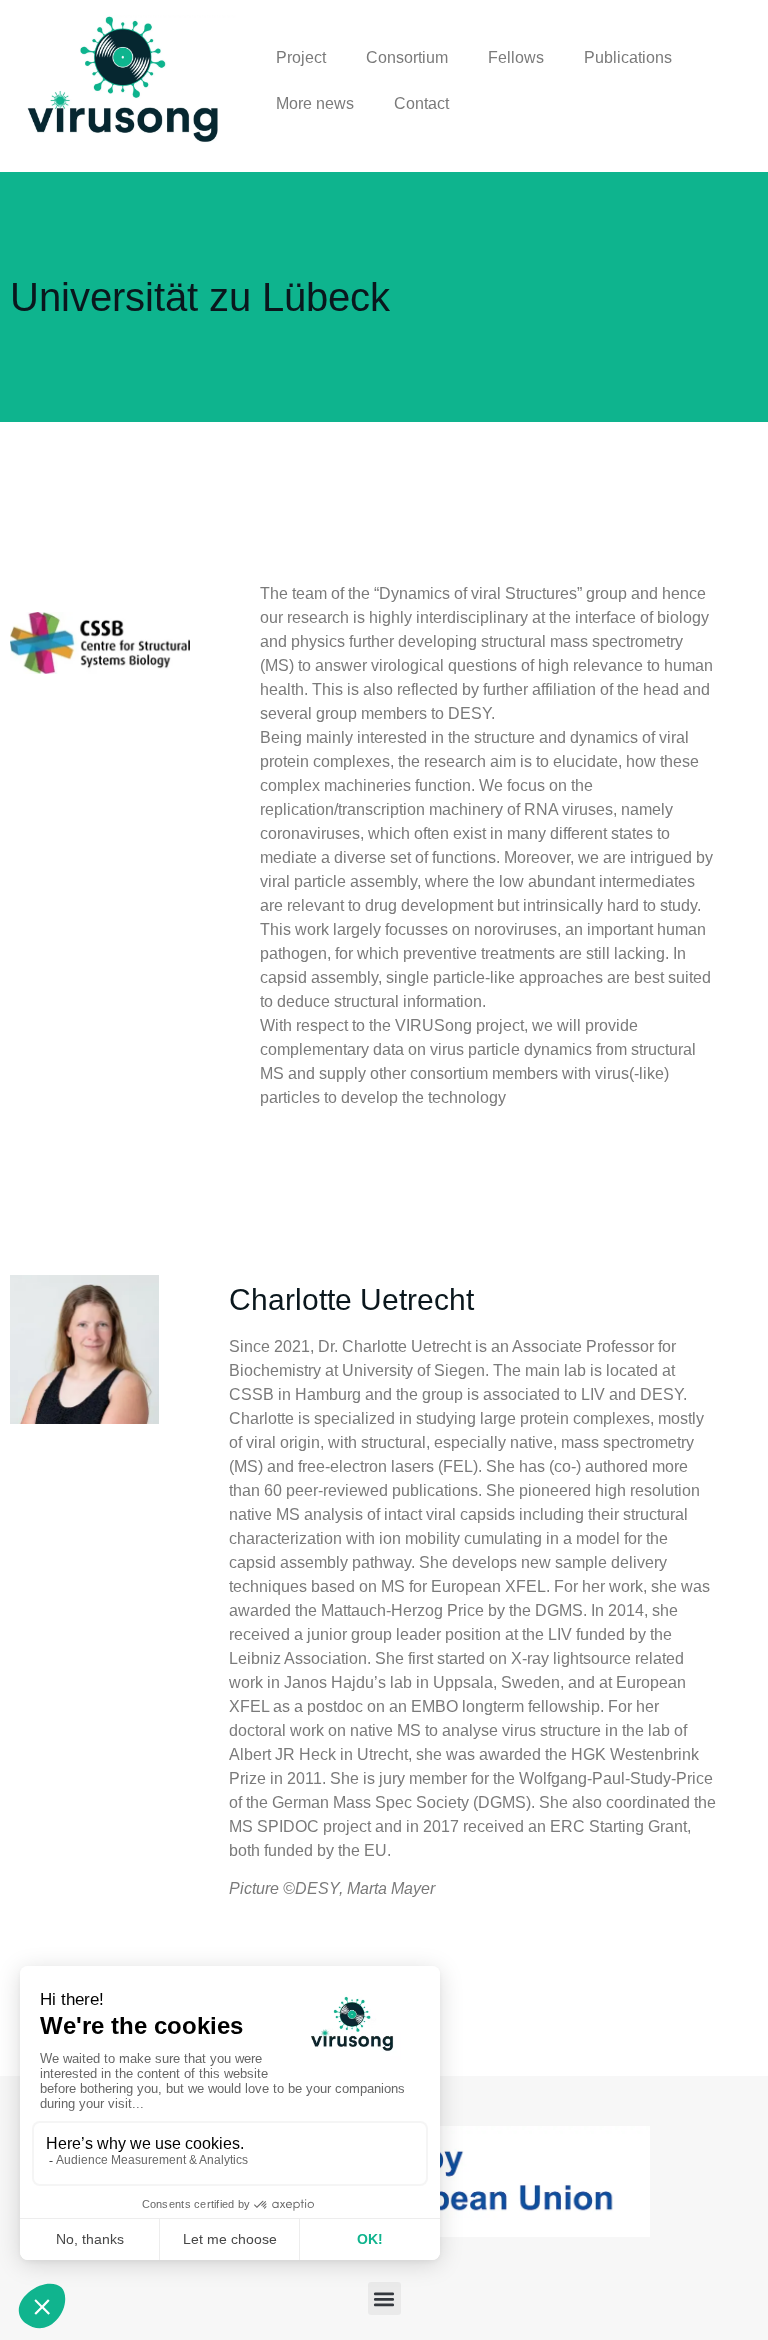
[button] (384, 2298)
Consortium (407, 57)
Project (301, 57)
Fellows (516, 57)
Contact (421, 103)
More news (315, 103)
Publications (628, 57)
